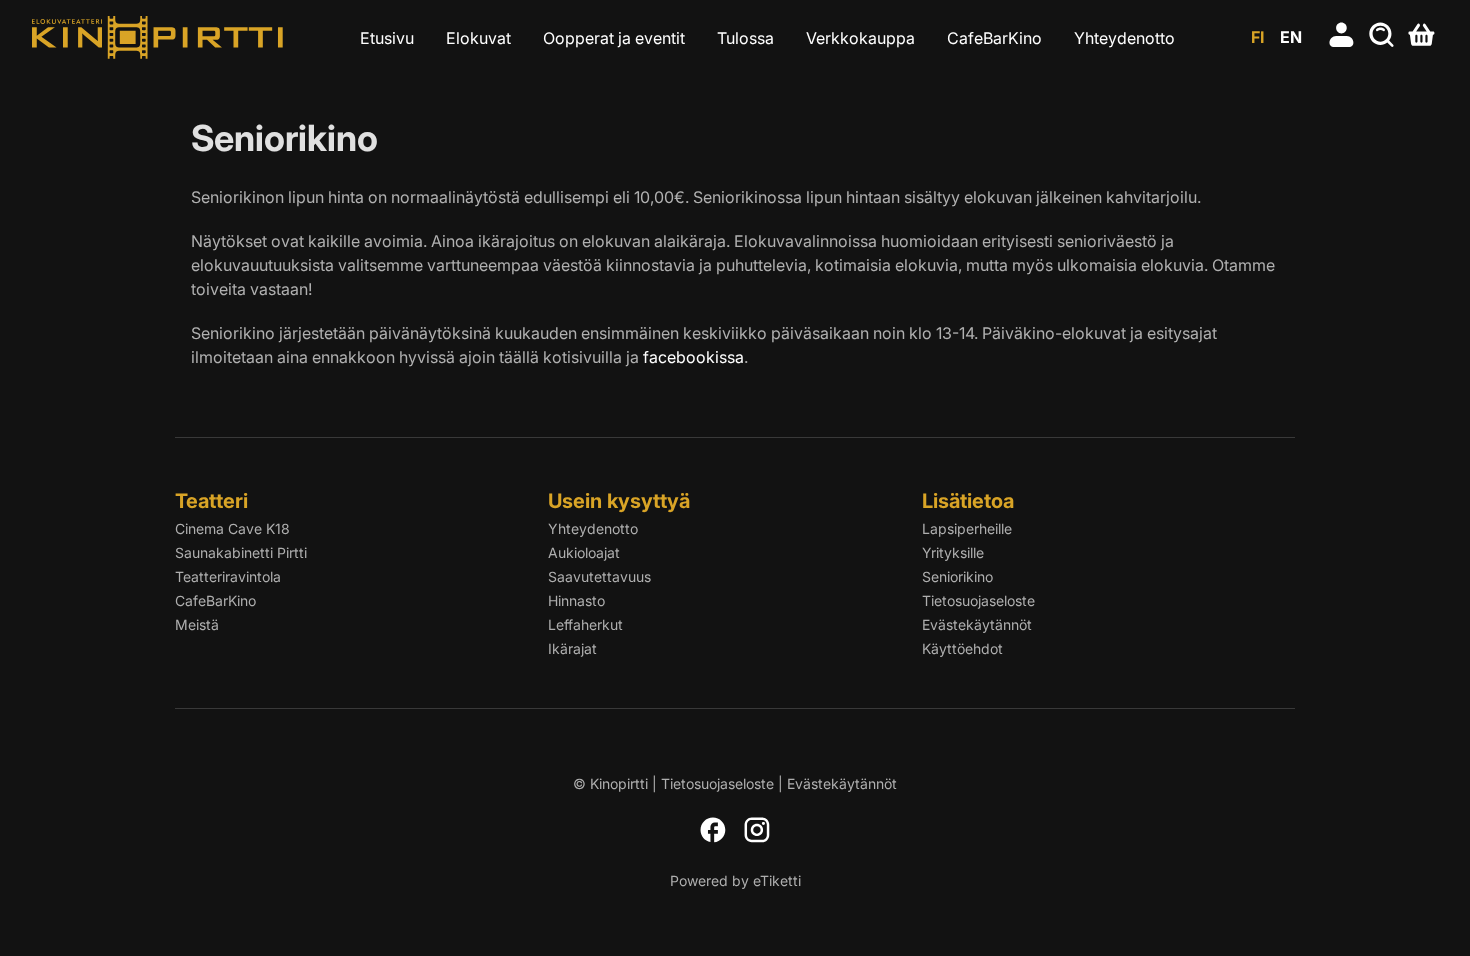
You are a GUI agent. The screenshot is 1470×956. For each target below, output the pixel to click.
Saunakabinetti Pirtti (241, 552)
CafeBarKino (994, 38)
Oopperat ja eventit (614, 38)
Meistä (197, 624)
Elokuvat (478, 38)
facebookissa (693, 357)
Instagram (757, 830)
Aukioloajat (584, 552)
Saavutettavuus (599, 576)
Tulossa (745, 38)
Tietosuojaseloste (978, 600)
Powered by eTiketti (735, 880)
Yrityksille (953, 552)
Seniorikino (957, 576)
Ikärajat (572, 648)
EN (1291, 37)
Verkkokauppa (860, 38)
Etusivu (387, 38)
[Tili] (1342, 37)
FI (1257, 37)
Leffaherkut (585, 624)
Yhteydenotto (1124, 38)
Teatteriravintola (228, 576)
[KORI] (1422, 37)
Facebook (713, 830)
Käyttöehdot (962, 648)
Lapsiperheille (967, 528)
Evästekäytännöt (977, 624)
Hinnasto (576, 600)
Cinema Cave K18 (232, 528)
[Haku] (1382, 37)
